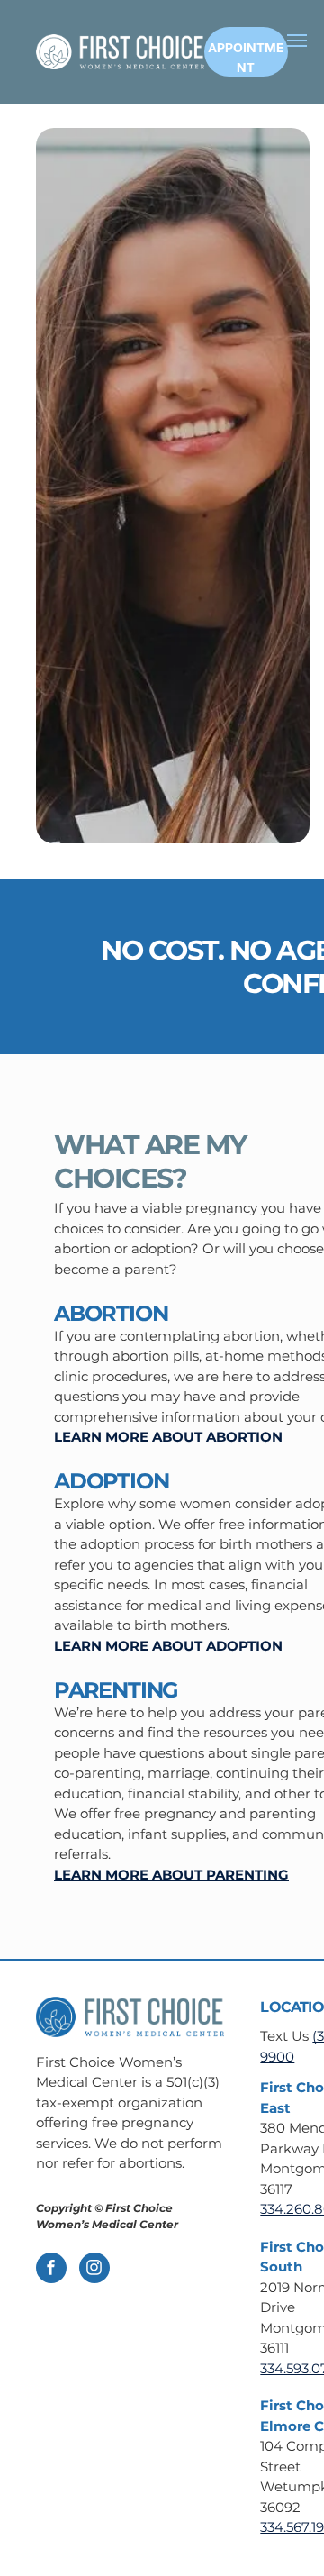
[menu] (297, 41)
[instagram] (94, 2270)
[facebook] (51, 2270)
